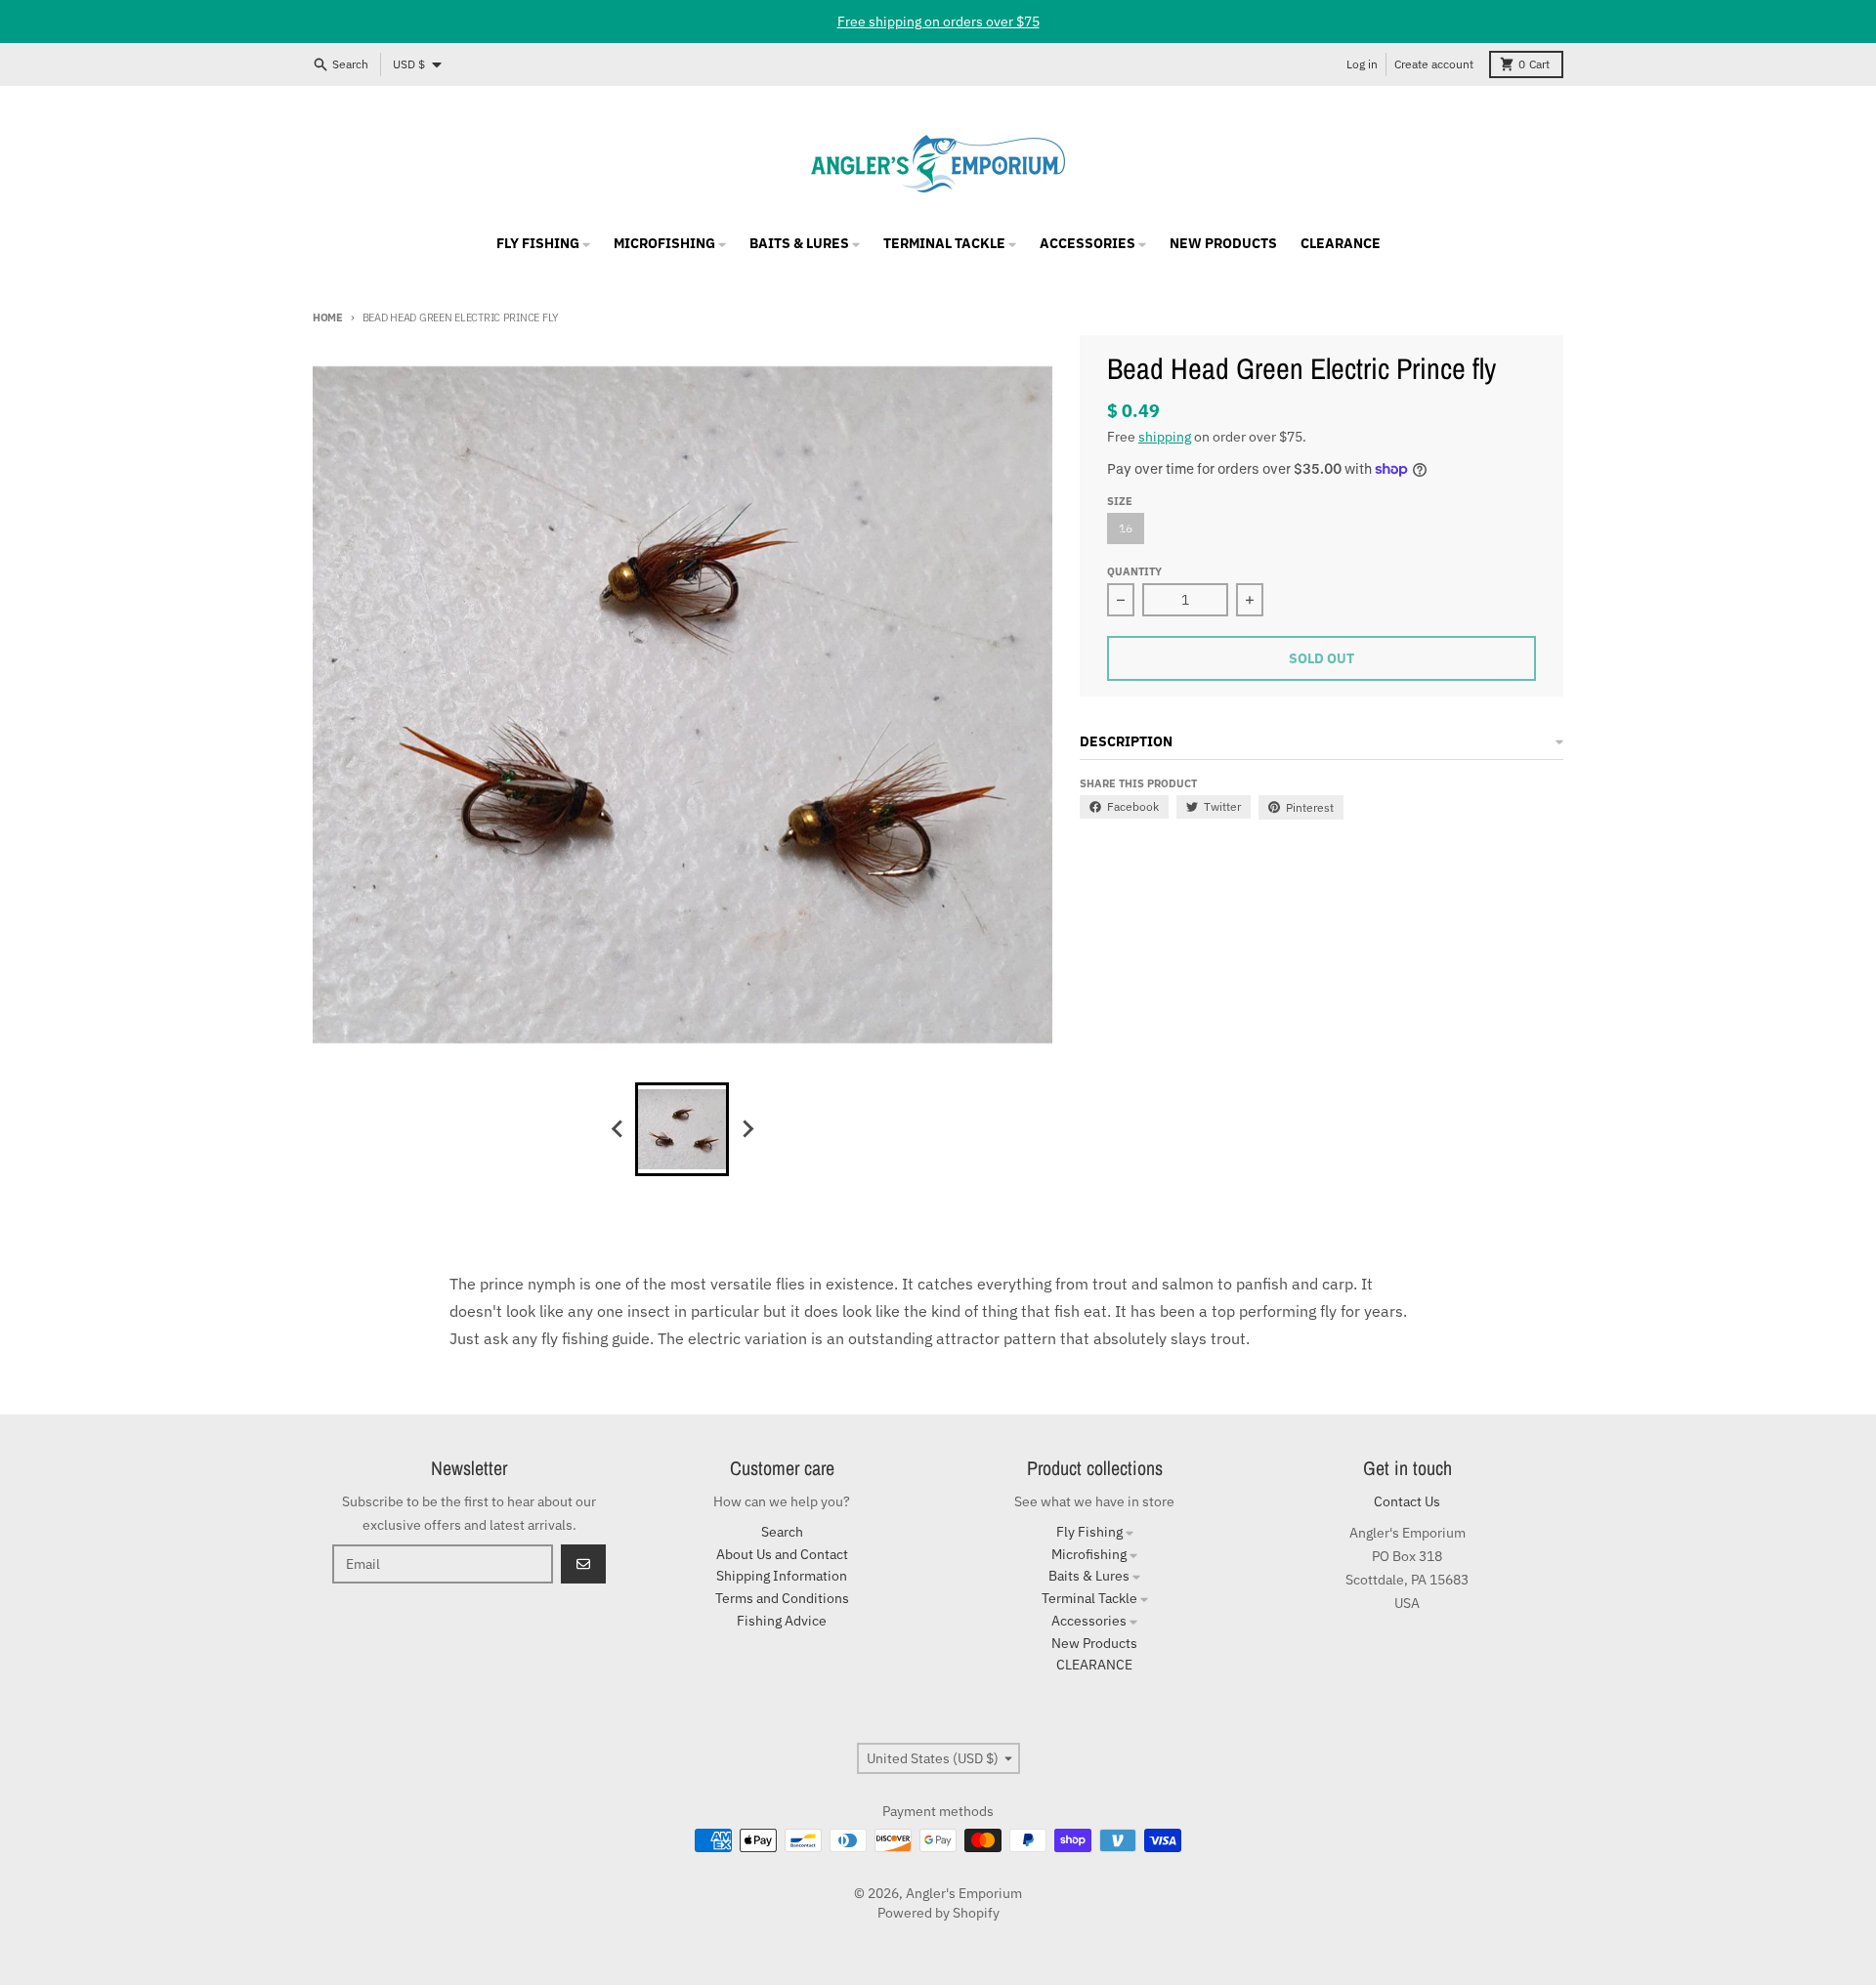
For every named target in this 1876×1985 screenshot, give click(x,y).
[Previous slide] (618, 1129)
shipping (1165, 437)
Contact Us (1407, 1501)
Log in (1362, 64)
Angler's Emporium (964, 1893)
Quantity (1134, 571)
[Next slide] (746, 1129)
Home (328, 317)
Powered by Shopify (938, 1913)
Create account (1434, 64)
